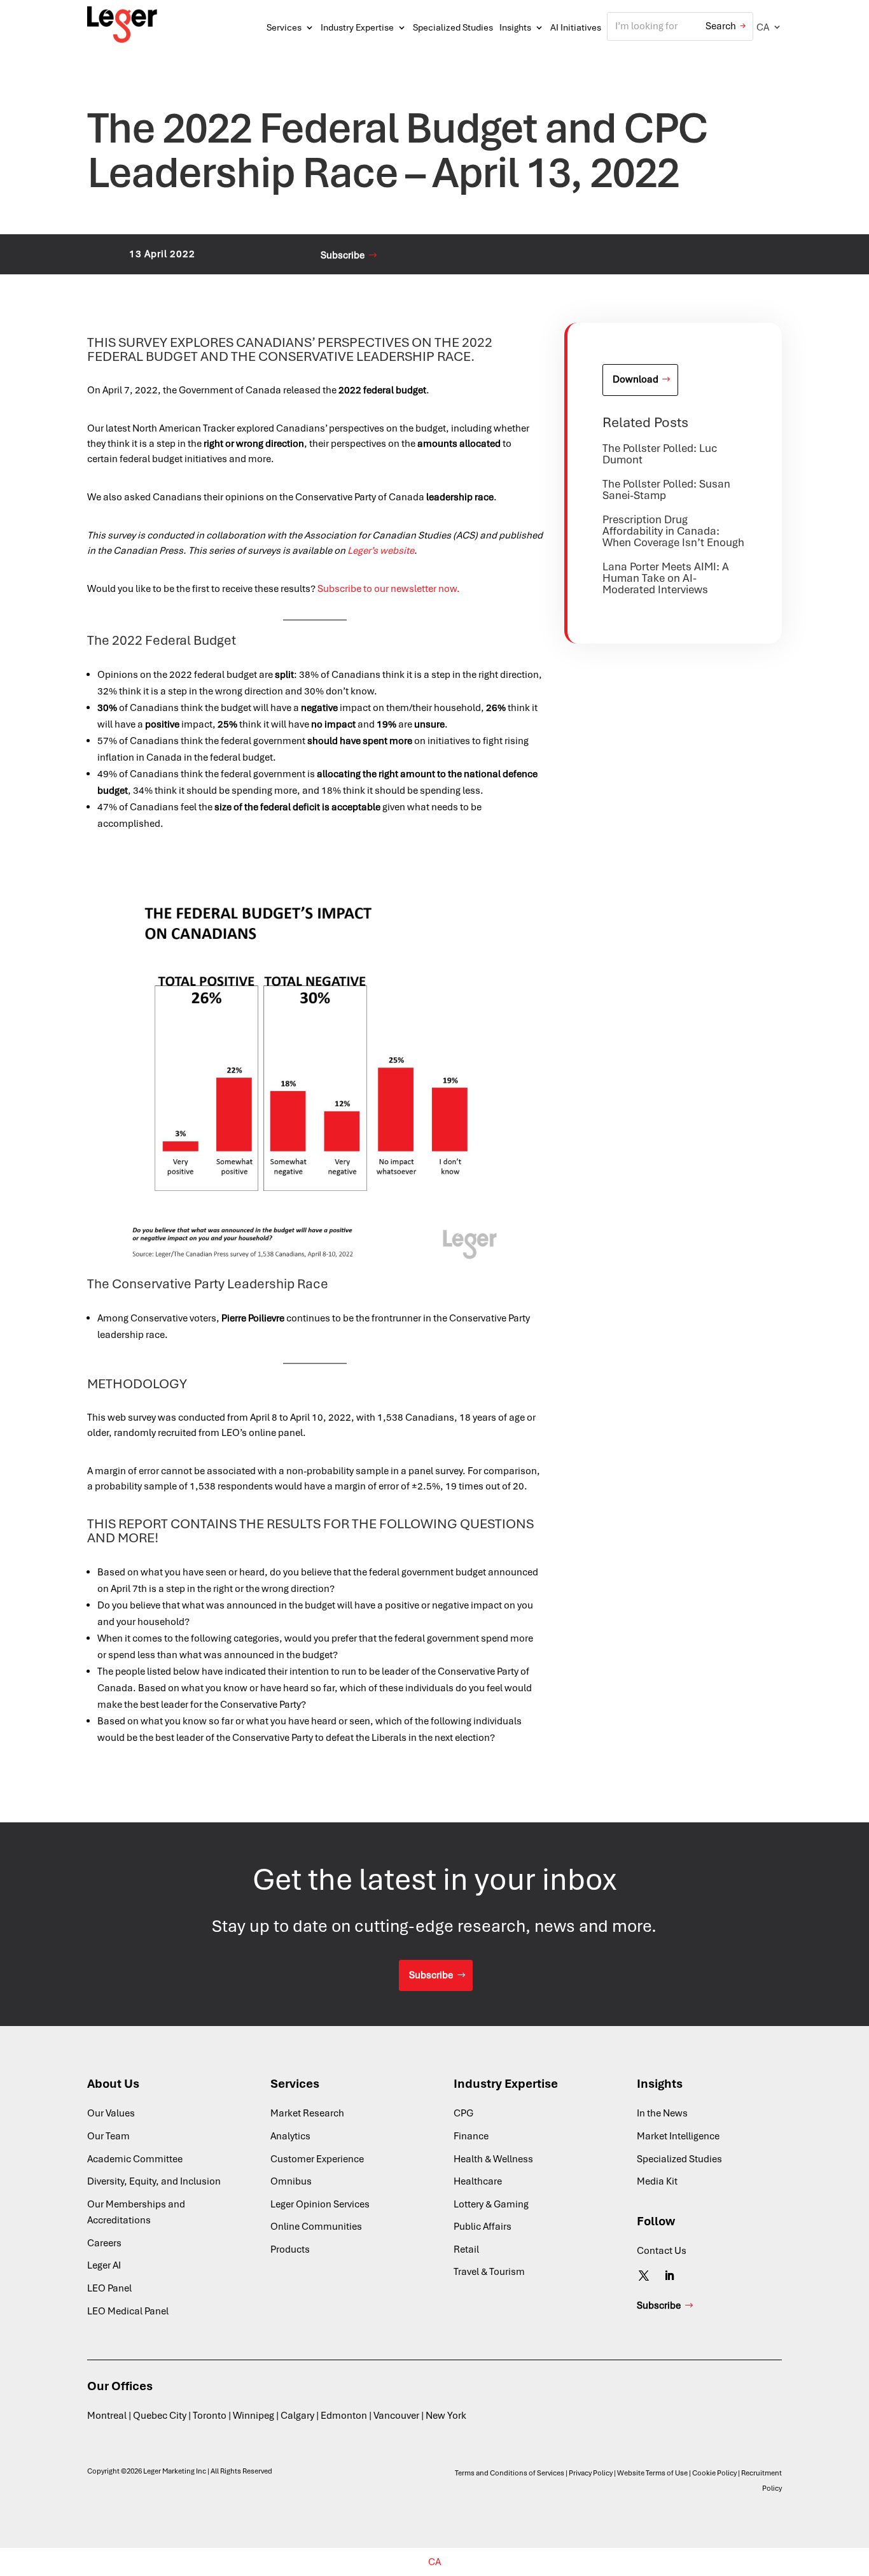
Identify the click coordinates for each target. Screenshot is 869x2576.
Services (284, 27)
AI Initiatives (576, 27)
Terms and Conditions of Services (510, 2473)
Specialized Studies (453, 27)
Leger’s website (381, 551)
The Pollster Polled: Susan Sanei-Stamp (666, 489)
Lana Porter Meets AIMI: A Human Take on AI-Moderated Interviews (666, 578)
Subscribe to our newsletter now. (389, 589)
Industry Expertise (357, 27)
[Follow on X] (644, 2276)
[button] (769, 27)
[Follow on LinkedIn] (669, 2276)
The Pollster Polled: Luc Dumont (660, 454)
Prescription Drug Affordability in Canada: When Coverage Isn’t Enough (673, 531)
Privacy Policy (591, 2473)
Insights (515, 27)
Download (636, 379)
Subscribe (343, 255)
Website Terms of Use (652, 2473)
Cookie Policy (714, 2473)
